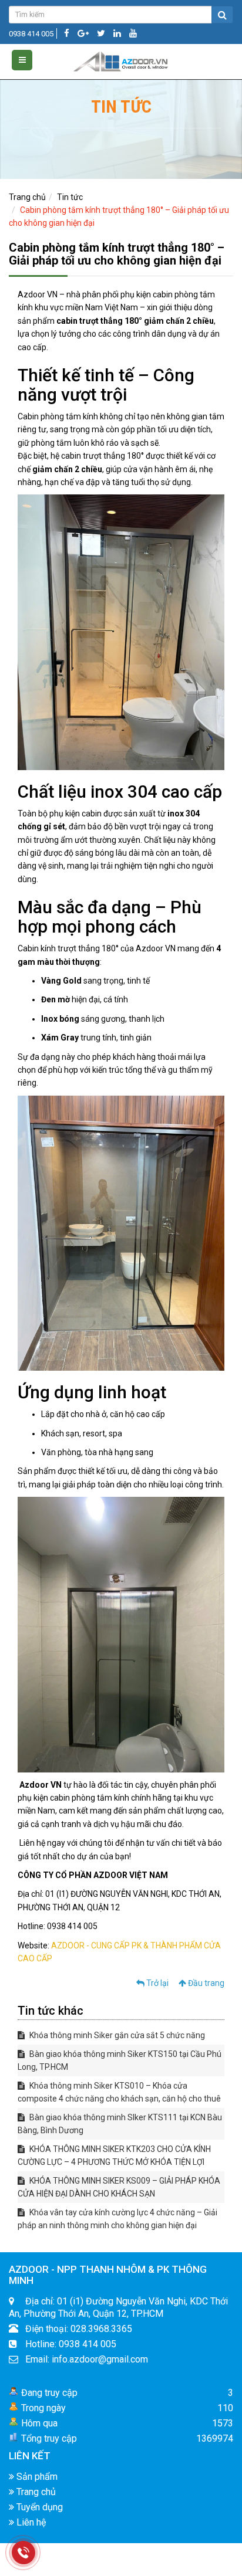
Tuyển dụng (38, 2507)
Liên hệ (30, 2522)
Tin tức (70, 197)
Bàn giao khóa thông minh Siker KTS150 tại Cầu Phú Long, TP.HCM (120, 2060)
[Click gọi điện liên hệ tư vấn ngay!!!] (24, 2553)
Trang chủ (27, 197)
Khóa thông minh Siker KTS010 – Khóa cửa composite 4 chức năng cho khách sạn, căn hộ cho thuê (119, 2092)
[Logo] (121, 59)
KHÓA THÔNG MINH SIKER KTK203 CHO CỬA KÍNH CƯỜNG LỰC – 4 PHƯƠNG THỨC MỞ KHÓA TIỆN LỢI (114, 2155)
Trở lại (157, 1983)
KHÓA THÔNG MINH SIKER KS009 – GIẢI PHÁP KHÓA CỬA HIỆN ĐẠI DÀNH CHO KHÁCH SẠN (119, 2187)
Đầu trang (205, 1983)
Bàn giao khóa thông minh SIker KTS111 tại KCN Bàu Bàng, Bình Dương (120, 2124)
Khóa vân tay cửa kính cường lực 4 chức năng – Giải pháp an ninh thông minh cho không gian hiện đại (117, 2219)
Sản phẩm (36, 2477)
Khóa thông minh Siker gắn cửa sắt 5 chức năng (116, 2035)
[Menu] (22, 60)
